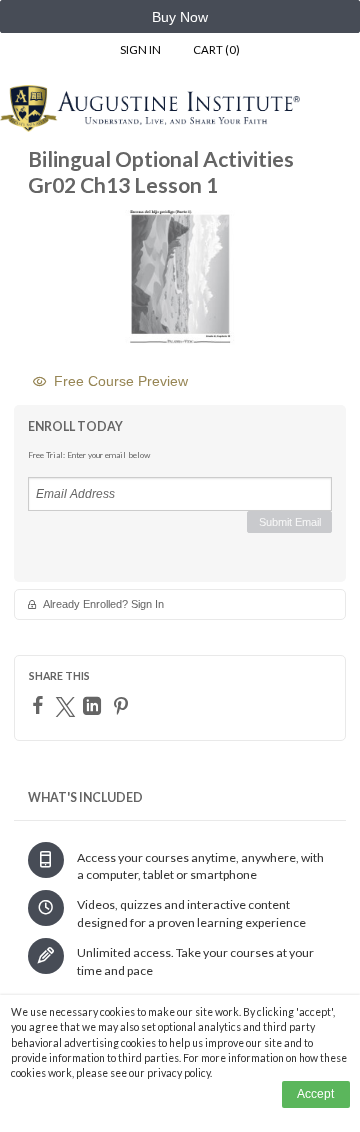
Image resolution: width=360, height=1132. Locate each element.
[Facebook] (40, 705)
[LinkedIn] (94, 706)
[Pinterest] (123, 706)
